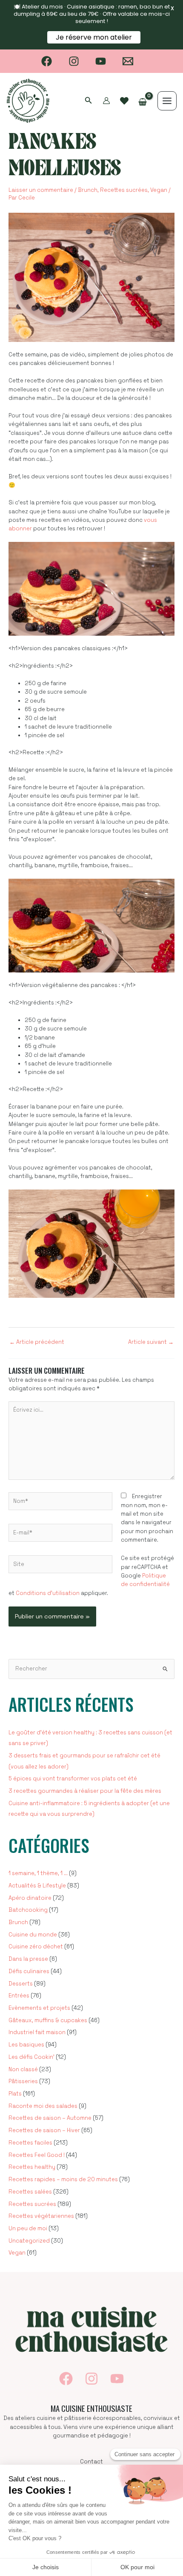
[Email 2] (128, 61)
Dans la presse (28, 1959)
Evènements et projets (39, 2008)
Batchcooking (28, 1910)
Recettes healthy (32, 2167)
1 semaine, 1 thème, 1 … (38, 1873)
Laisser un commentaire (41, 190)
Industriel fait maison (37, 2032)
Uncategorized (29, 2241)
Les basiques (26, 2045)
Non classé (23, 2069)
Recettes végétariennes (41, 2216)
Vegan (159, 190)
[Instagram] (74, 61)
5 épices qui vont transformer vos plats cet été (73, 1779)
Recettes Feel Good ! (37, 2155)
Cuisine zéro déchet (36, 1946)
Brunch (88, 190)
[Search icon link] (89, 101)
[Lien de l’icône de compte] (106, 101)
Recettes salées (30, 2192)
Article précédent (37, 1342)
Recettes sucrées (124, 190)
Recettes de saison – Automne (50, 2118)
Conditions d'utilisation (48, 1593)
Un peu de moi (28, 2228)
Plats (15, 2094)
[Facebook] (47, 61)
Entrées (19, 1996)
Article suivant (151, 1342)
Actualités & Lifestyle (37, 1886)
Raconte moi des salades (43, 2106)
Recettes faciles (30, 2143)
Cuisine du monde (33, 1935)
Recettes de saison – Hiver (44, 2130)
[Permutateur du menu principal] (167, 101)
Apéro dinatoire (30, 1898)
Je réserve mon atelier (94, 37)
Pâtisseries (23, 2081)
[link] (124, 101)
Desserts (21, 1984)
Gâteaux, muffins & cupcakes (48, 2020)
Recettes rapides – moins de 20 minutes (63, 2179)
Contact (91, 2462)
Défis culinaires (29, 1971)
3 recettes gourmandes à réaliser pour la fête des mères (85, 1791)
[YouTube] (101, 61)
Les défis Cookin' (31, 2057)
